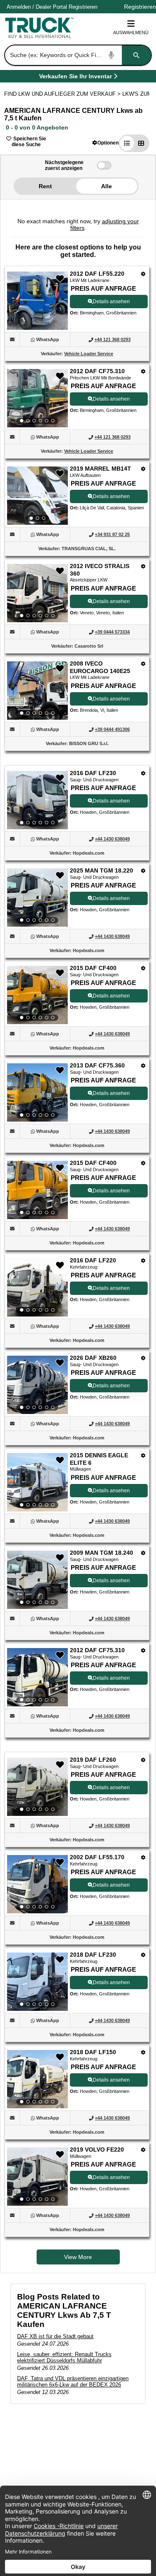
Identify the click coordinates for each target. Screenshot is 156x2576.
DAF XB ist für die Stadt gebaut (55, 2336)
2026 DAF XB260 (93, 1358)
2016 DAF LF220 (93, 1260)
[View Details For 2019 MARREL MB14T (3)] (37, 496)
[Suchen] (136, 55)
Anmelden (19, 7)
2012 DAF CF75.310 (97, 371)
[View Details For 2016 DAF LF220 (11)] (37, 1287)
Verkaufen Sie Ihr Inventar (76, 78)
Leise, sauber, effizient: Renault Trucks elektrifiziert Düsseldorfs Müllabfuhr (64, 2357)
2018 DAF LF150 (93, 2052)
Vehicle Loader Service (89, 354)
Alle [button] (106, 186)
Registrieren (83, 7)
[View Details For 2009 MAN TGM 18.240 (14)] (37, 1580)
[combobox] (77, 55)
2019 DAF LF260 (93, 1760)
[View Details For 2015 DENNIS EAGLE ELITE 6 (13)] (37, 1482)
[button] (105, 143)
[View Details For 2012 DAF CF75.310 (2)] (37, 398)
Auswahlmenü (131, 32)
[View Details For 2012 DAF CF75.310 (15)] (37, 1677)
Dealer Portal (51, 7)
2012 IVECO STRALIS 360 (100, 570)
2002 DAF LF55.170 (97, 1857)
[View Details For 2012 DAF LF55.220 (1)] (37, 328)
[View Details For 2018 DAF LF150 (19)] (37, 2079)
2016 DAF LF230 (93, 773)
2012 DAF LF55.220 (97, 274)
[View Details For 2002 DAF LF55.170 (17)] (37, 1884)
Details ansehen (111, 302)
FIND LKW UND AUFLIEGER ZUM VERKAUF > (63, 94)
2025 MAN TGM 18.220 (102, 870)
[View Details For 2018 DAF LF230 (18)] (37, 1982)
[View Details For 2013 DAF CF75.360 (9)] (37, 1092)
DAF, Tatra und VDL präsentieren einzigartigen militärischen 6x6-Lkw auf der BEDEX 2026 (73, 2381)
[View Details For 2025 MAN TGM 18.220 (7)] (37, 898)
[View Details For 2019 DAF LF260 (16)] (37, 1787)
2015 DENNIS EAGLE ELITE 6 (99, 1459)
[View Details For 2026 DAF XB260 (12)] (37, 1385)
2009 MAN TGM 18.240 (102, 1553)
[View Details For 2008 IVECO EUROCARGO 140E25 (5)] (37, 691)
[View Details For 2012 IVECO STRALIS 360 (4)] (37, 593)
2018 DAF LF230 (93, 1955)
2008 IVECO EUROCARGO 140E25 (100, 667)
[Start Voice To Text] (111, 55)
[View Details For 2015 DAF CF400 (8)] (37, 995)
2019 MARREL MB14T (100, 469)
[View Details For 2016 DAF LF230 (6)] (37, 800)
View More (78, 2257)
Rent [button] (45, 186)
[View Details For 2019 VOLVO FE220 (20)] (37, 2177)
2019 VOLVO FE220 (97, 2150)
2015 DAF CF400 (93, 968)
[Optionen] (143, 274)
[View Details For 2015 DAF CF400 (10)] (37, 1190)
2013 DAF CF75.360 (97, 1065)
